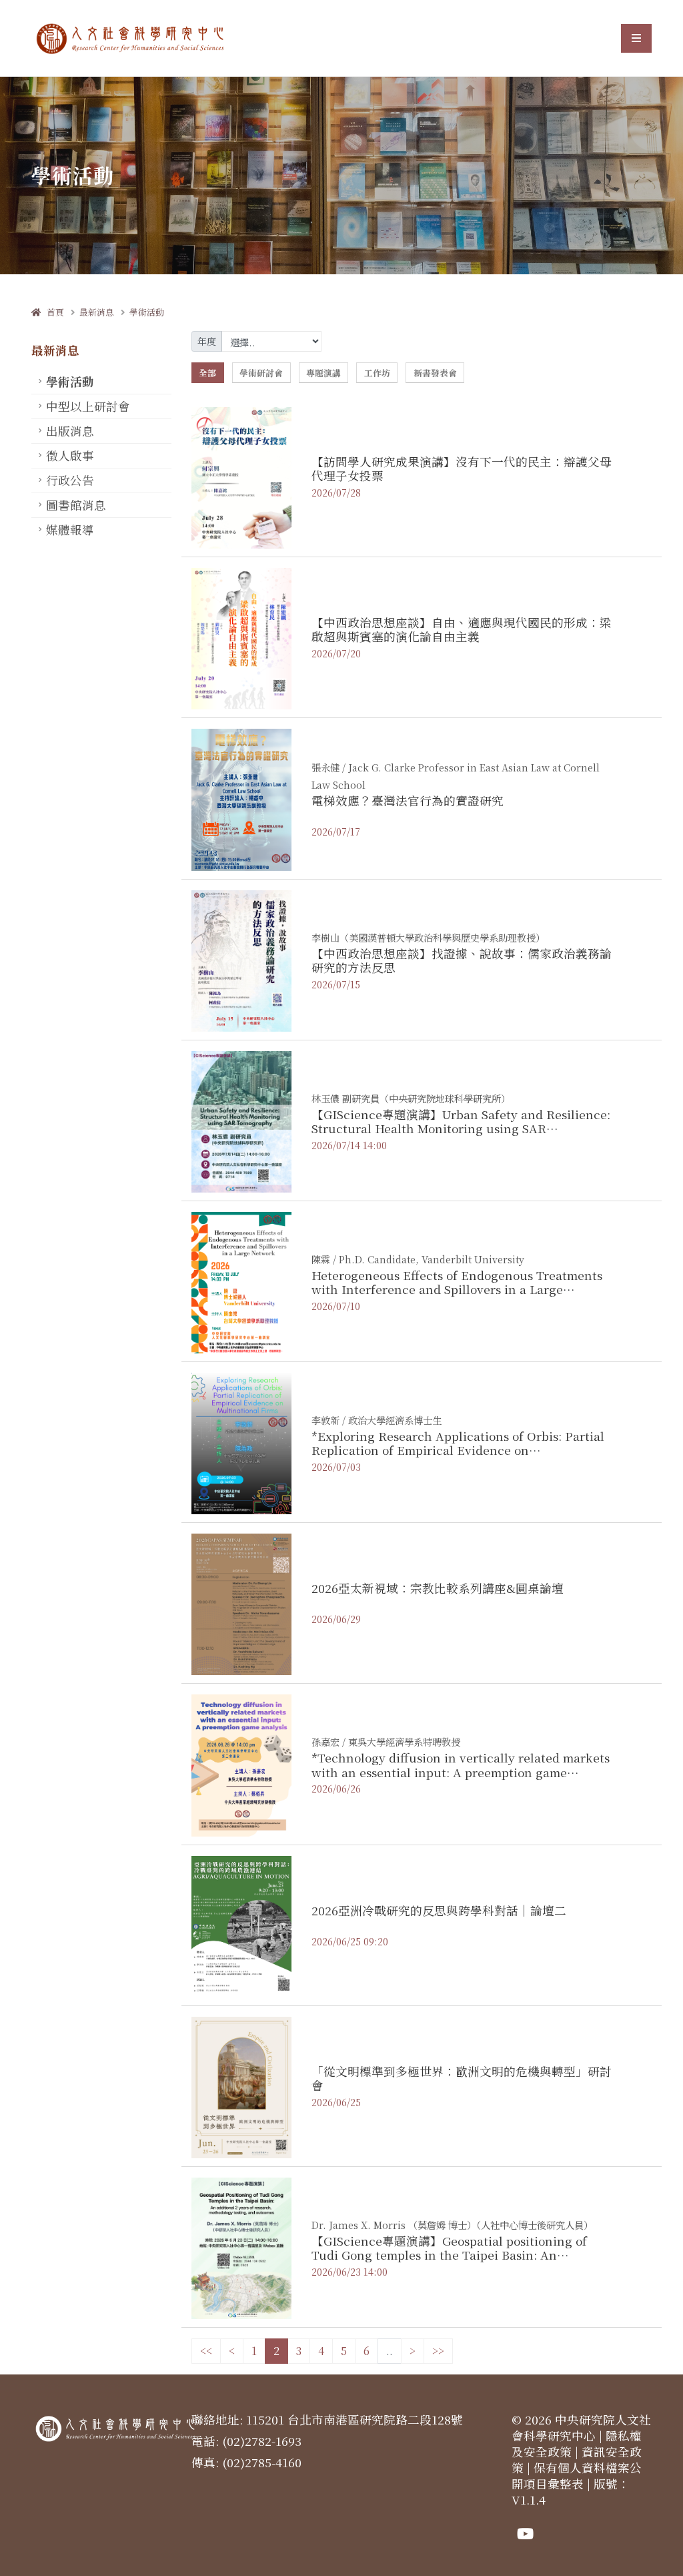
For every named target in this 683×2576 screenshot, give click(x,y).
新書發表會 (435, 373)
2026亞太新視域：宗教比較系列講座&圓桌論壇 (438, 1588)
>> (438, 2351)
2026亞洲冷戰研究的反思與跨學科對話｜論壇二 (439, 1910)
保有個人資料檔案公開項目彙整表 (577, 2476)
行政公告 (70, 480)
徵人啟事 (70, 455)
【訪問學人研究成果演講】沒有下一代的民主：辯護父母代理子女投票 (462, 468)
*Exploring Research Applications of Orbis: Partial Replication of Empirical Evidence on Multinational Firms (458, 1450)
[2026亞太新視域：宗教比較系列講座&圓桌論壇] (241, 1603)
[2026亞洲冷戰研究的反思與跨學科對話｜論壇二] (241, 1925)
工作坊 (377, 373)
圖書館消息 (76, 505)
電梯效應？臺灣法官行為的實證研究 (408, 800)
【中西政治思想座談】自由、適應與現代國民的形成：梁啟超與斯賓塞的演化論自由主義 (462, 629)
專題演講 (323, 373)
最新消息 (97, 312)
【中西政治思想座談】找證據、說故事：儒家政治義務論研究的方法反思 (462, 960)
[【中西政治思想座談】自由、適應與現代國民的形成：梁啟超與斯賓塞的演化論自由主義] (241, 637)
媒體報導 (70, 530)
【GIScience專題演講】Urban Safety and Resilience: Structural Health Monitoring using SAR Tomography (461, 1128)
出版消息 (70, 431)
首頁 (52, 312)
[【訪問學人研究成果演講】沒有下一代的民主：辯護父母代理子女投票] (241, 476)
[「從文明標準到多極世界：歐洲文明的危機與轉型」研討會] (241, 2086)
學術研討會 (261, 373)
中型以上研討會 (88, 406)
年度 (207, 341)
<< (206, 2351)
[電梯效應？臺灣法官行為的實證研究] (241, 798)
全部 (207, 373)
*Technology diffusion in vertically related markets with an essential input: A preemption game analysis (461, 1772)
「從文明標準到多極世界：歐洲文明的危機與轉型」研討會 (462, 2078)
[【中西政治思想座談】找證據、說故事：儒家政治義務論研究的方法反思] (241, 959)
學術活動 (147, 312)
